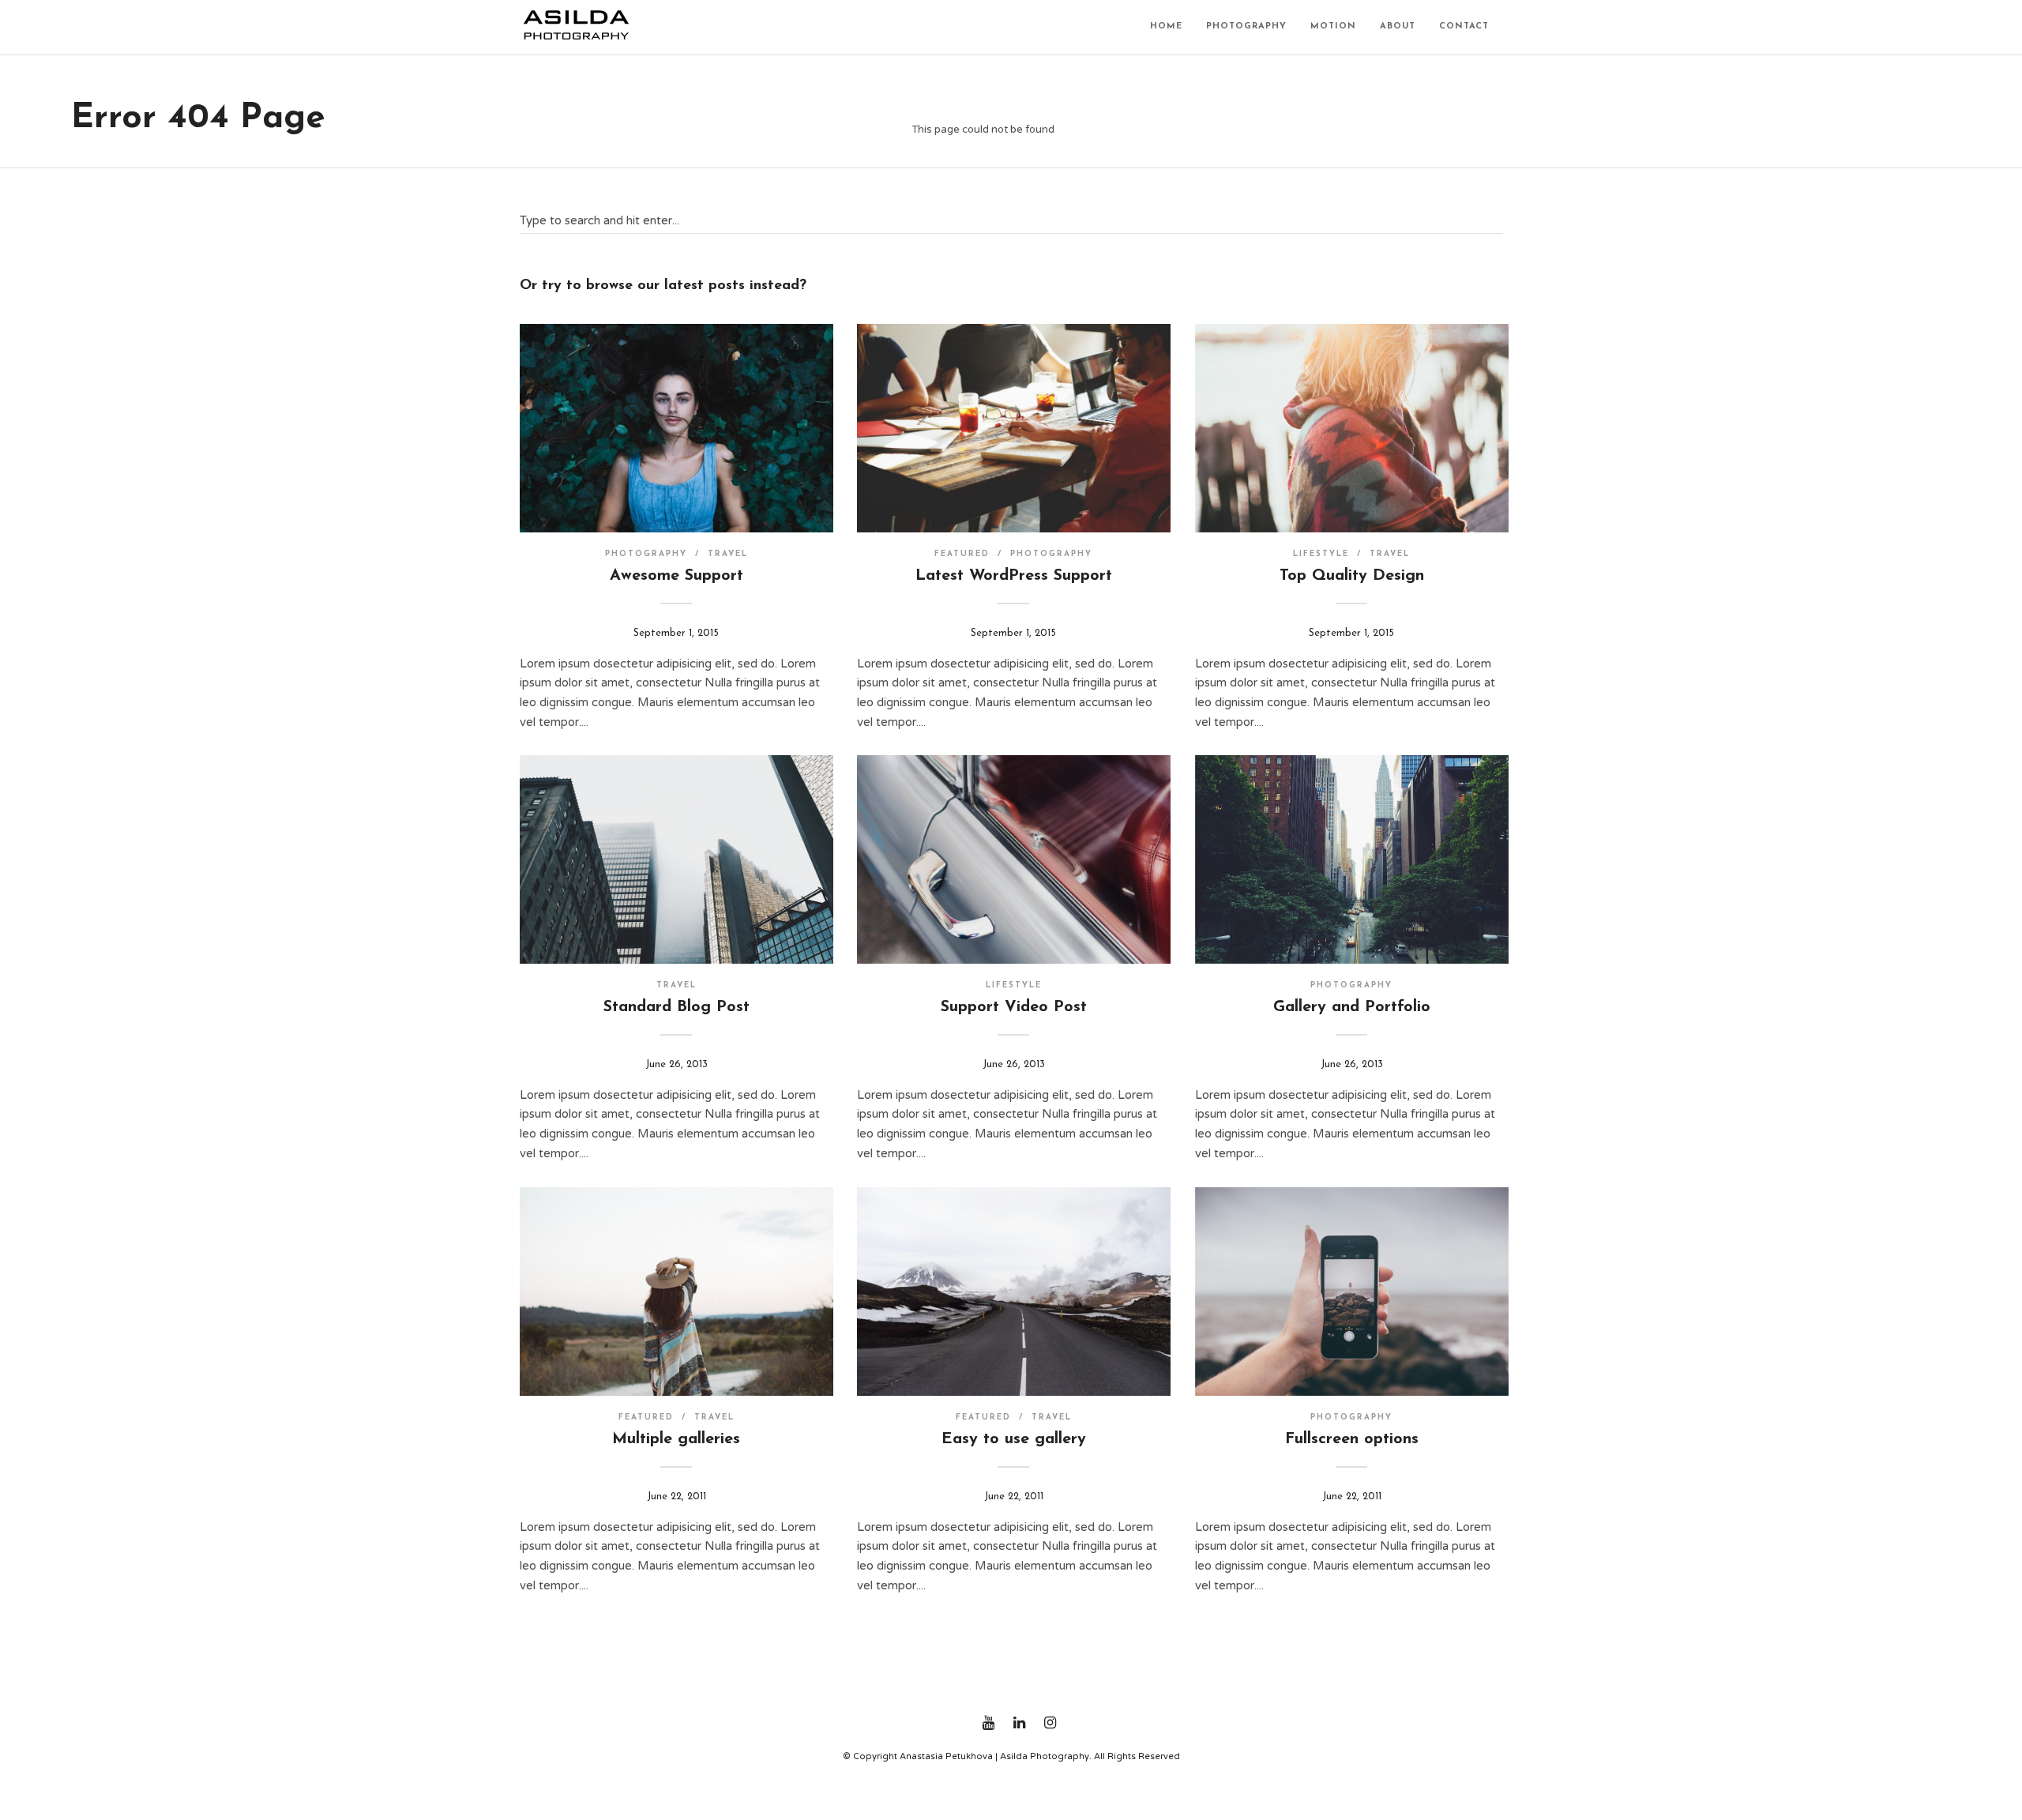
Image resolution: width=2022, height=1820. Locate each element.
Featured (962, 554)
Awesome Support (677, 576)
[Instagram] (1050, 1723)
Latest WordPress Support (1014, 576)
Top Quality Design (1352, 576)
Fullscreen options (1352, 1439)
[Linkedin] (1019, 1723)
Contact (1464, 26)
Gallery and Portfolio (1352, 1007)
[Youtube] (988, 1723)
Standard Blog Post (677, 1007)
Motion (1333, 26)
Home (1166, 26)
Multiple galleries (676, 1439)
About (1398, 26)
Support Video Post (1014, 1007)
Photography (1246, 26)
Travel (728, 554)
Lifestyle (1321, 554)
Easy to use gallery (1014, 1439)
